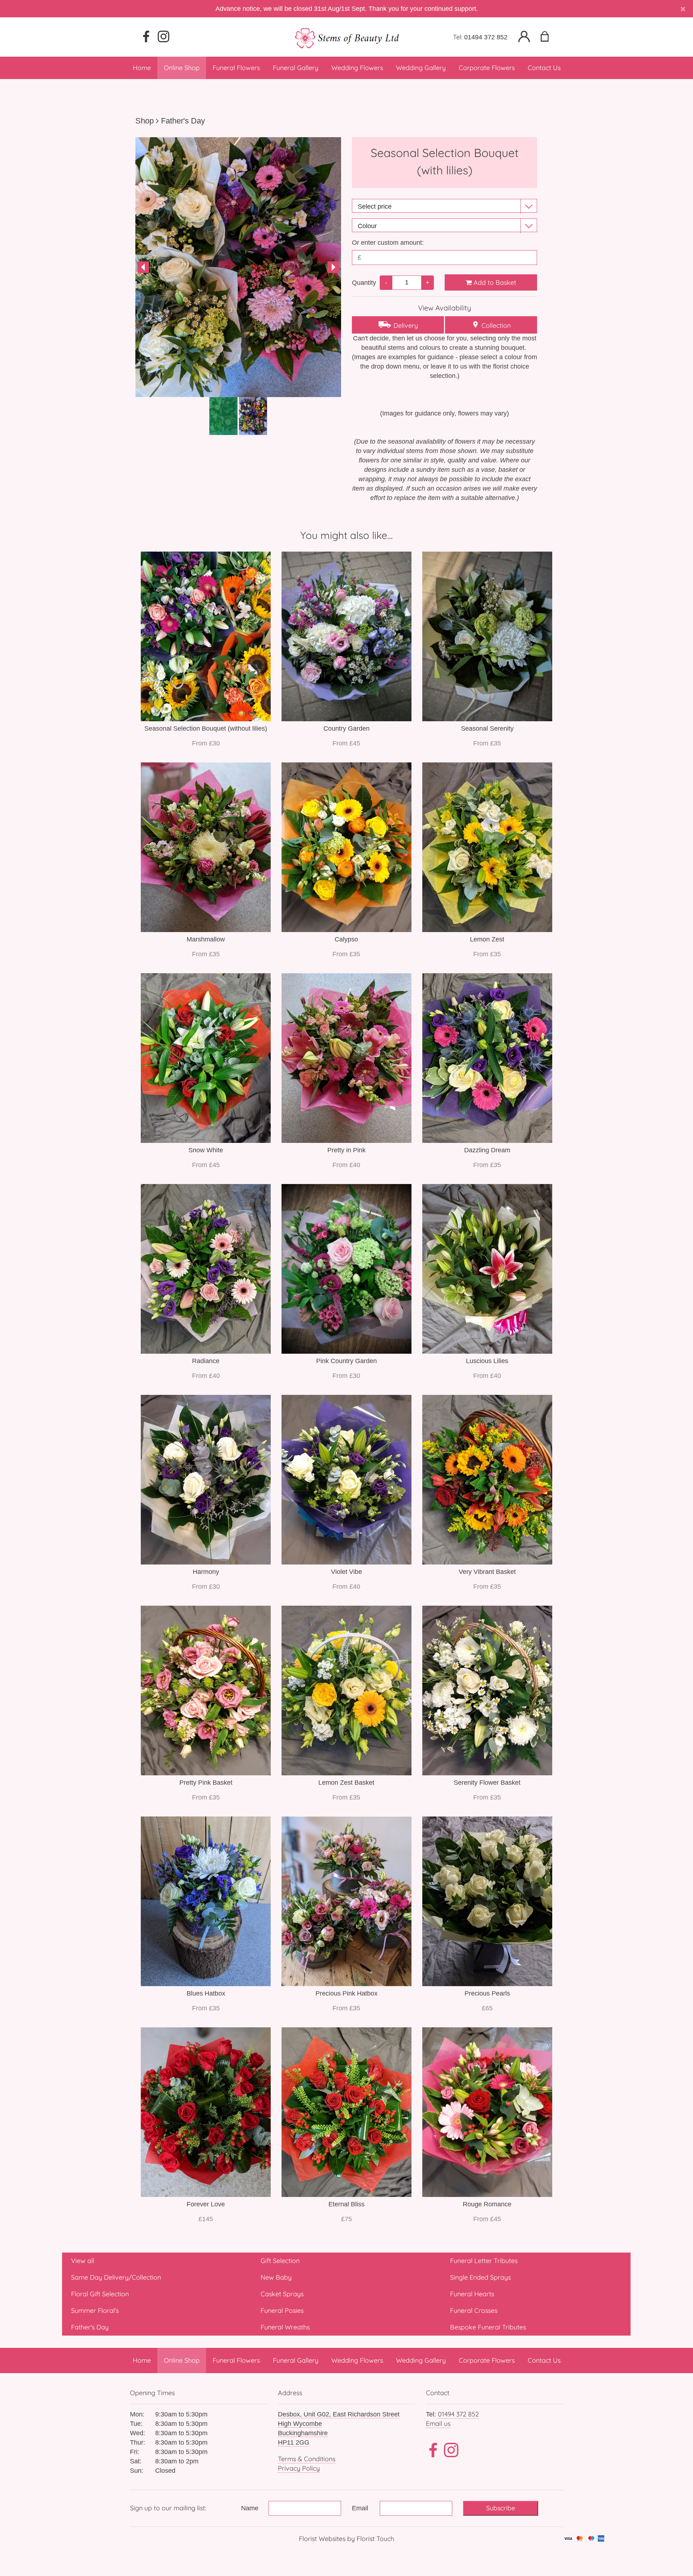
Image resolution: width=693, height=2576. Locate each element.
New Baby (276, 2277)
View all (83, 2261)
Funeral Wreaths (285, 2327)
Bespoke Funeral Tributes (488, 2327)
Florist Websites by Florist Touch (346, 2539)
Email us (438, 2423)
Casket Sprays (282, 2294)
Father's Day (183, 121)
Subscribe (501, 2508)
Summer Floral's (95, 2310)
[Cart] (549, 37)
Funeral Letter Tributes (484, 2261)
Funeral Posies (282, 2310)
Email (360, 2508)
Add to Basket (494, 282)
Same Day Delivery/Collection (116, 2277)
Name (250, 2508)
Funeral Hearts (472, 2294)
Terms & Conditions (307, 2459)
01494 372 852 (486, 37)
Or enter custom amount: (388, 243)
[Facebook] (146, 37)
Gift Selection (280, 2261)
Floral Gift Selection (100, 2294)
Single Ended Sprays (480, 2277)
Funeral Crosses (474, 2310)
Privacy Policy (299, 2468)
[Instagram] (164, 37)
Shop (145, 121)
